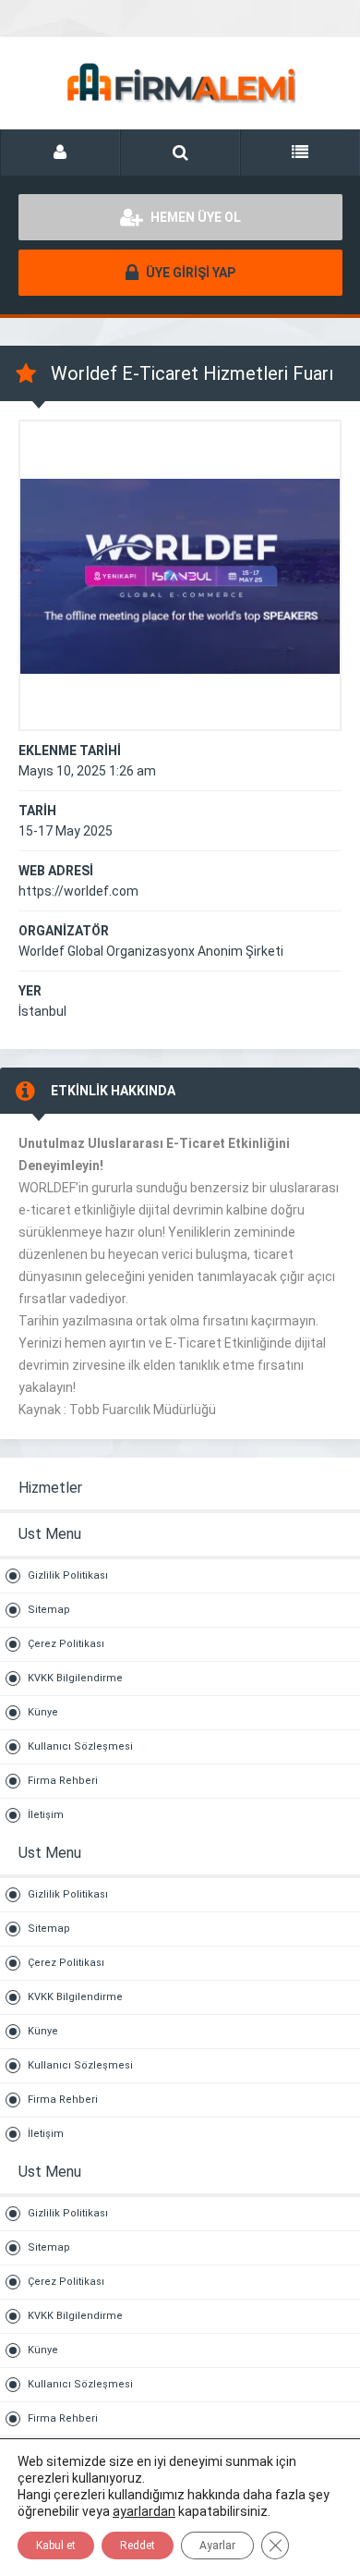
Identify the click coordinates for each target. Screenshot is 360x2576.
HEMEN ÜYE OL (194, 217)
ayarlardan (144, 2511)
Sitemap (49, 1610)
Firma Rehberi (63, 1781)
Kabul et (56, 2545)
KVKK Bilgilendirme (75, 1678)
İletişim (46, 1815)
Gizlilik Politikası (68, 1575)
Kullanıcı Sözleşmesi (80, 1746)
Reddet (138, 2545)
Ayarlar (217, 2545)
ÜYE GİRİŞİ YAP (189, 273)
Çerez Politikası (66, 1644)
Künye (43, 1712)
